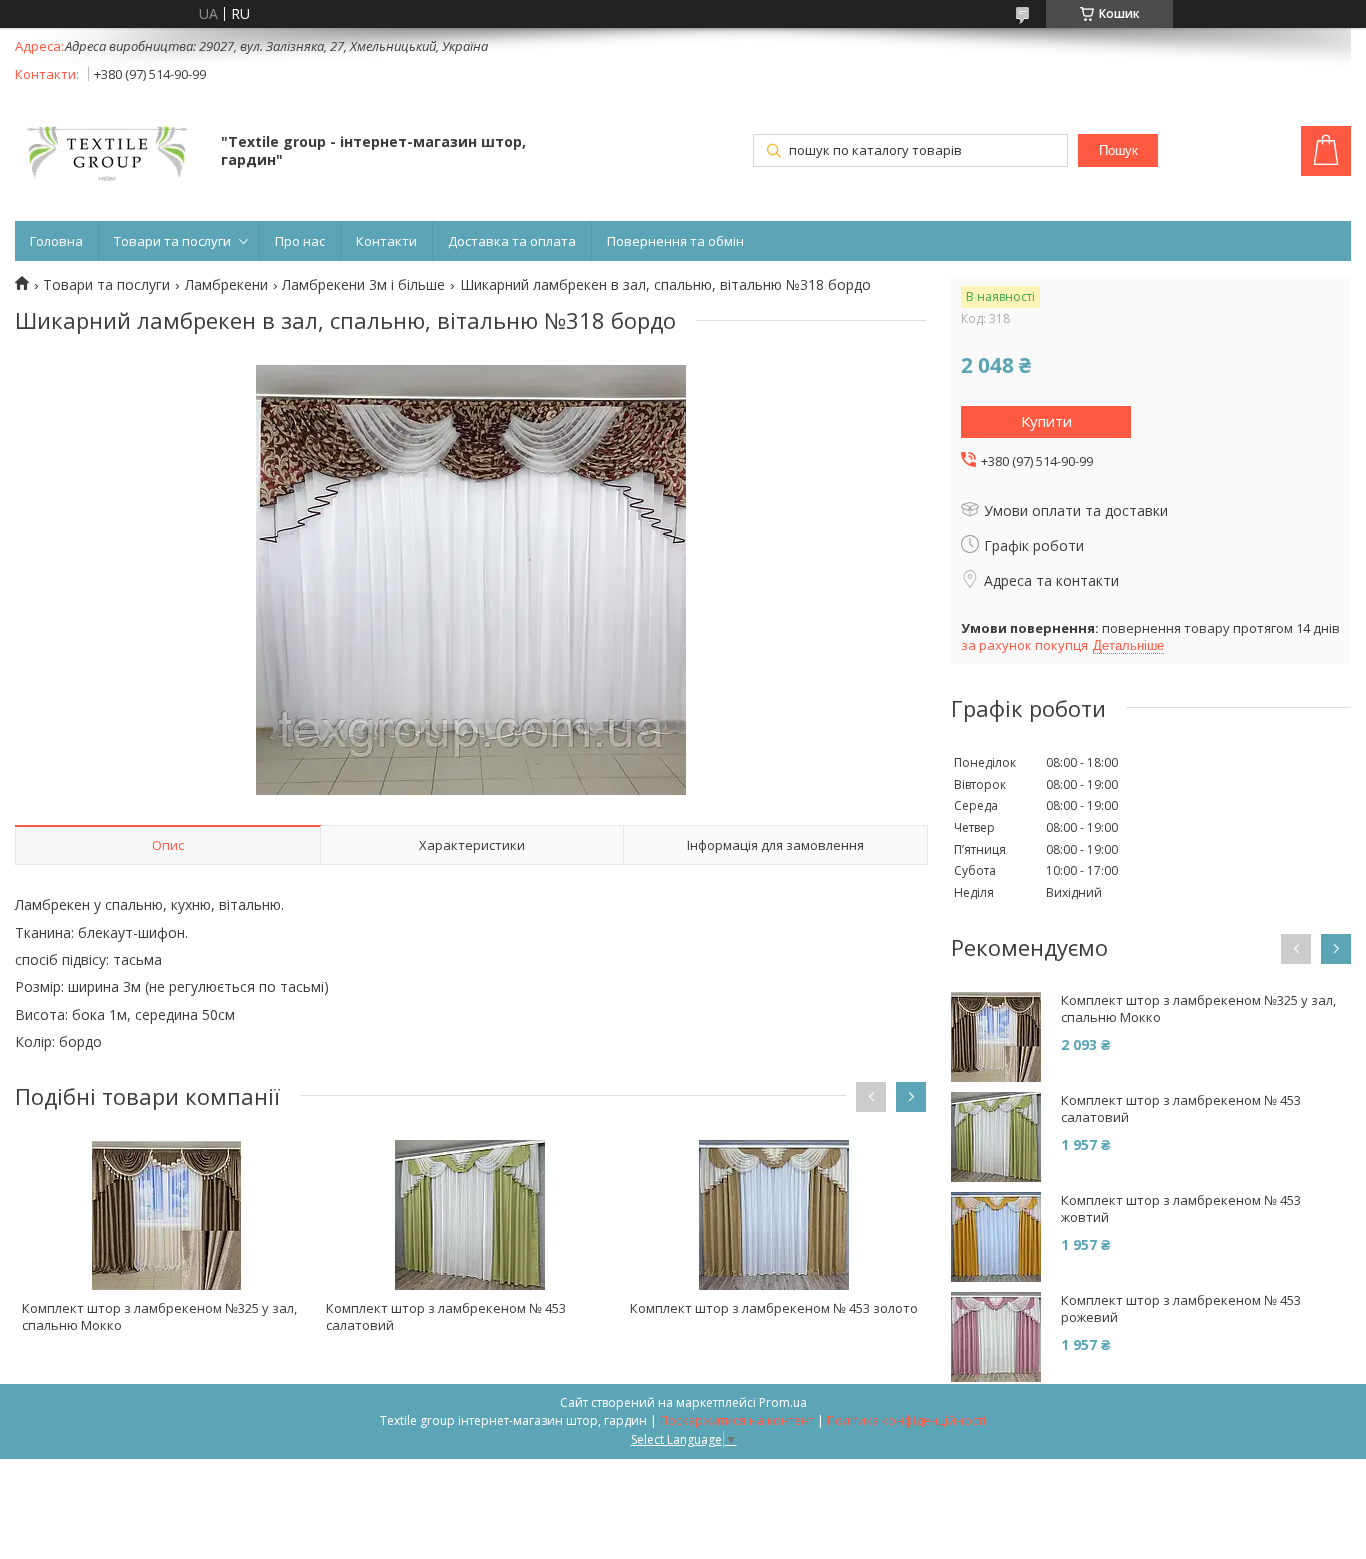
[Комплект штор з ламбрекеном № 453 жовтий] (996, 1237)
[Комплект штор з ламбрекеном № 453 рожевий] (996, 1337)
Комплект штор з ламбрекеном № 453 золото (774, 1308)
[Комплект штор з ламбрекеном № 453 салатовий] (470, 1215)
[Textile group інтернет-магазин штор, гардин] (108, 152)
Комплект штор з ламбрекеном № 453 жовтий (1181, 1209)
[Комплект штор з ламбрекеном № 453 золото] (774, 1215)
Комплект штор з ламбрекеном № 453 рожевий (1181, 1309)
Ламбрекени (226, 285)
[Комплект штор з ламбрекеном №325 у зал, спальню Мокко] (166, 1215)
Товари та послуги (172, 241)
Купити (1046, 421)
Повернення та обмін (675, 241)
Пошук (1118, 150)
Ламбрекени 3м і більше (363, 285)
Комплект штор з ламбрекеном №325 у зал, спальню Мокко (159, 1316)
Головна (56, 241)
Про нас (300, 241)
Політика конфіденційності (906, 1420)
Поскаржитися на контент (737, 1420)
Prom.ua (783, 1402)
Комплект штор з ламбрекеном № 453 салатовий (446, 1316)
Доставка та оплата (512, 241)
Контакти (386, 241)
